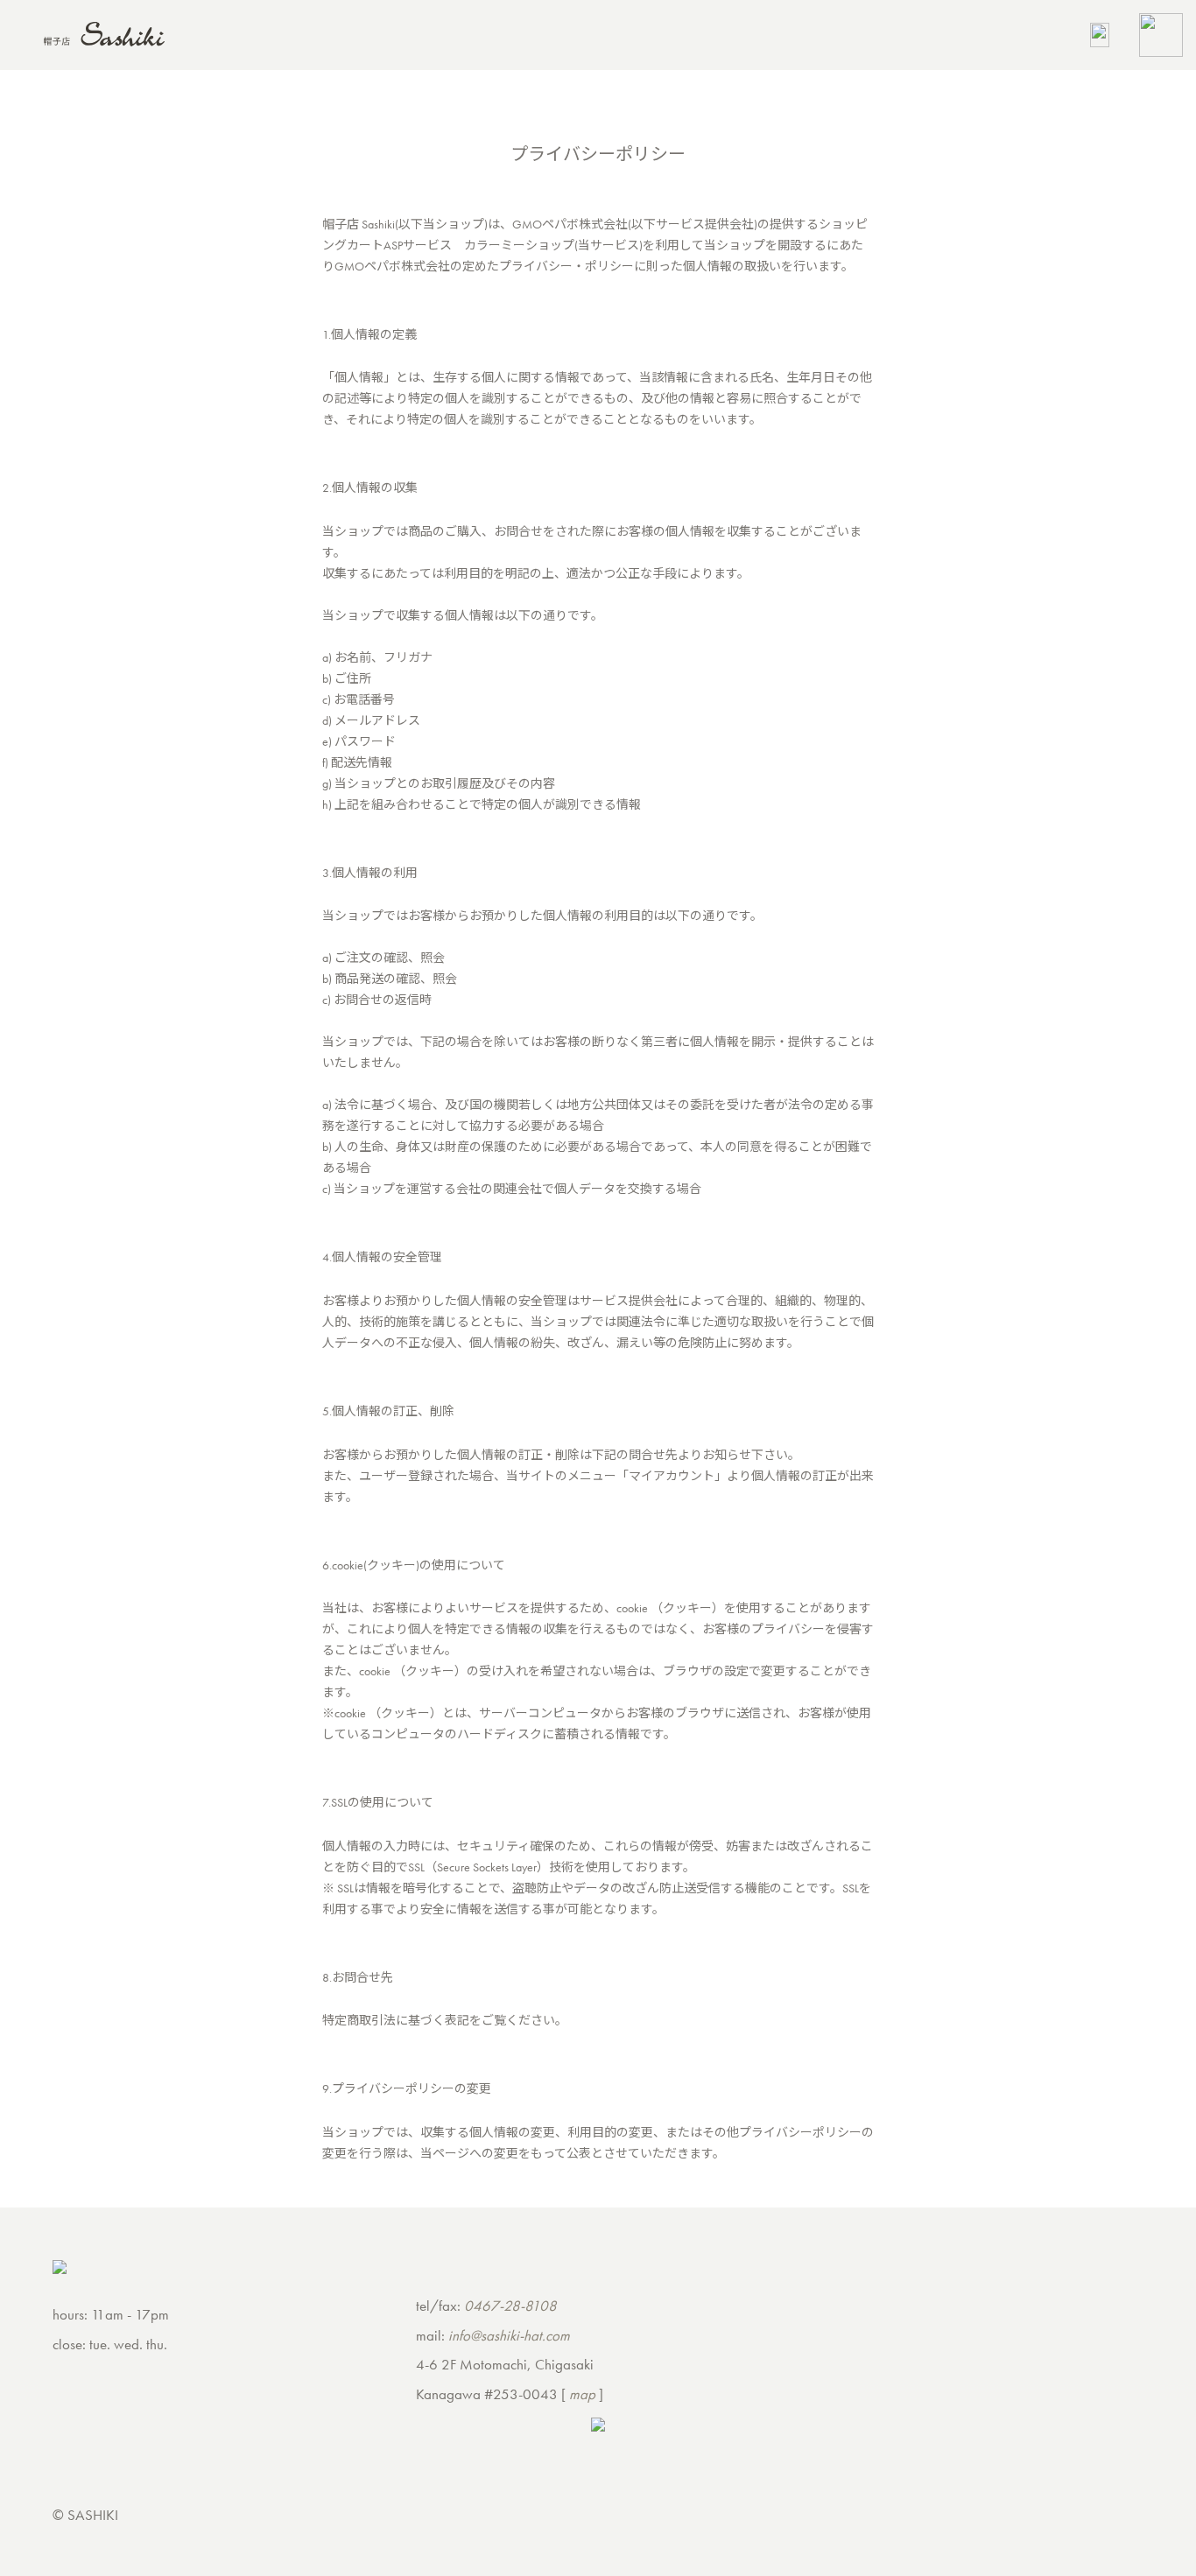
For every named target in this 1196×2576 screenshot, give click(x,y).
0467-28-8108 (510, 2306)
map (582, 2394)
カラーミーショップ (519, 245)
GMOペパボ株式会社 (570, 224)
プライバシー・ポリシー (566, 266)
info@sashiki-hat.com (509, 2335)
